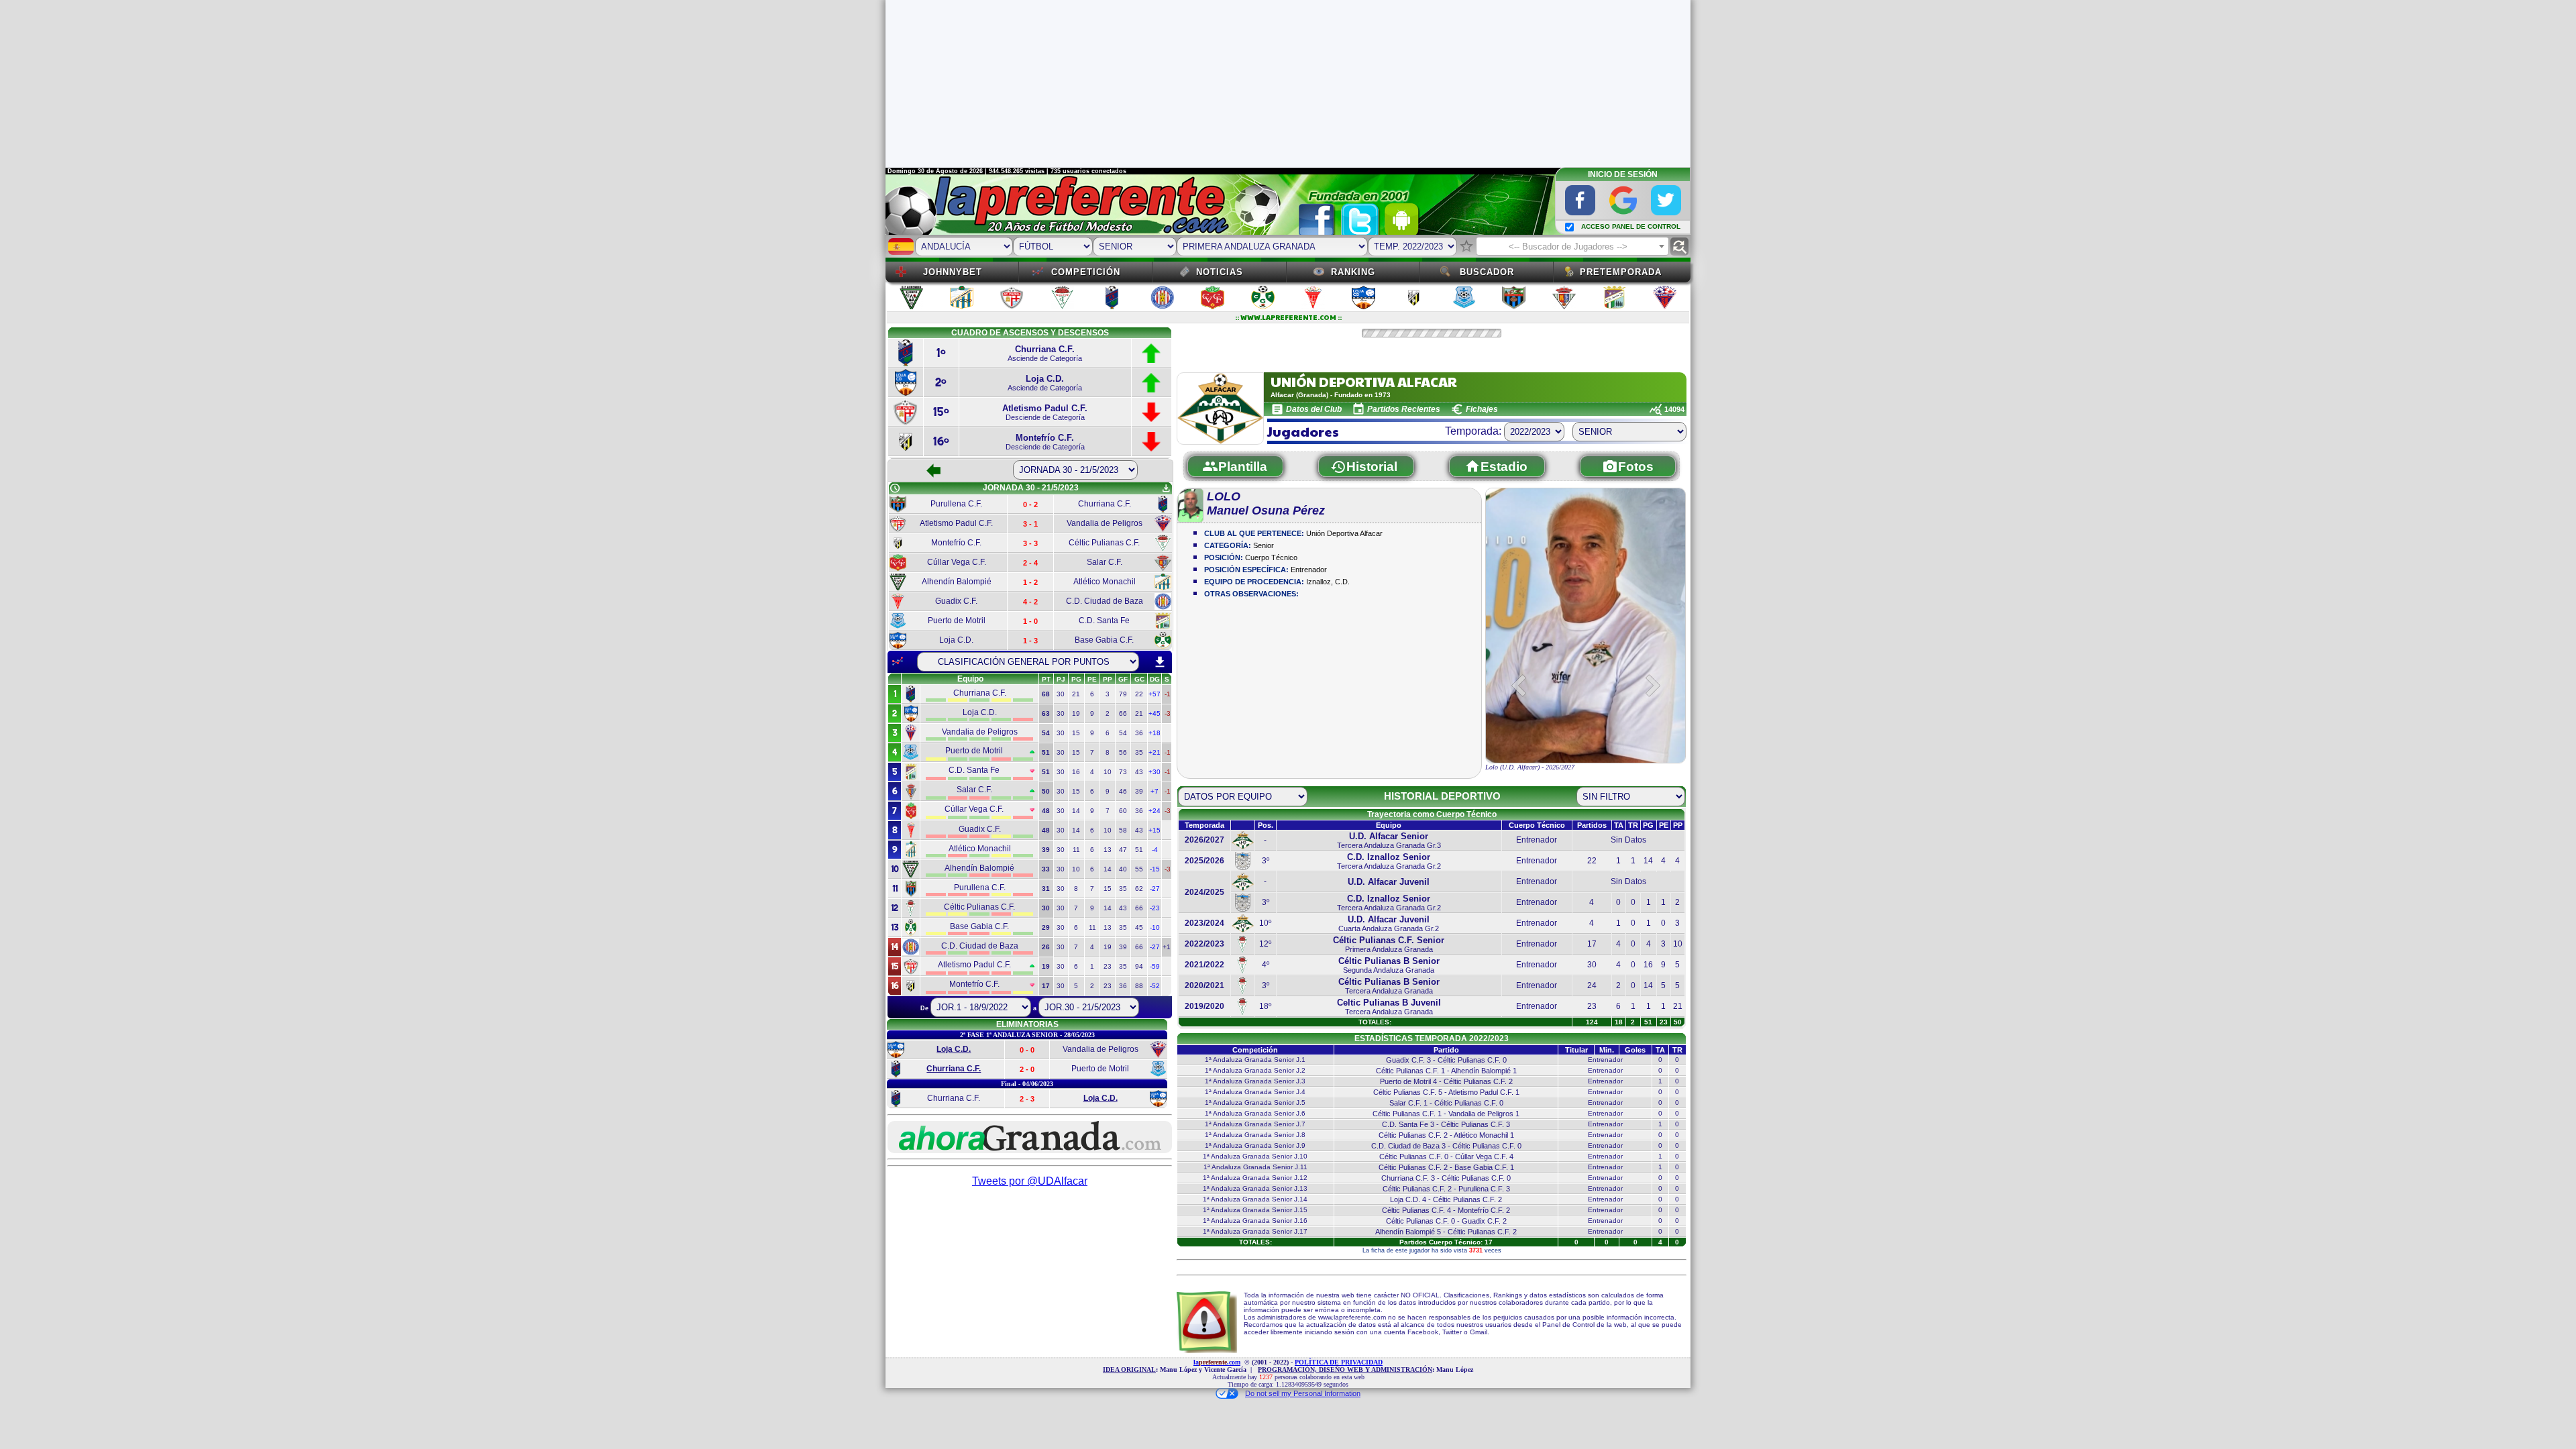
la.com (1217, 1362)
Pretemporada (1621, 272)
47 (1123, 850)
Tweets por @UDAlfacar (1030, 1181)
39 (1139, 791)
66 (1123, 713)
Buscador (1487, 272)
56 (1123, 752)
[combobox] (1572, 246)
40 (1123, 869)
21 (1076, 694)
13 (1108, 850)
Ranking (1353, 272)
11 (1076, 850)
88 (1139, 986)
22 (1139, 694)
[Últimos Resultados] (898, 661)
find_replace (1679, 247)
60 (1123, 811)
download (1160, 662)
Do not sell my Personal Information (1303, 1393)
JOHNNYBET (953, 272)
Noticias (1220, 272)
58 (1123, 830)
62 (1139, 889)
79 (1123, 694)
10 (1108, 772)
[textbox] (1572, 247)
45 (1139, 927)
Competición (1086, 272)
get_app (1166, 488)
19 (1076, 713)
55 (1139, 869)
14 (1076, 811)
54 (1123, 733)
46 (1123, 791)
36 (1139, 733)
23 (1108, 966)
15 (1076, 733)
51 (1139, 850)
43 (1139, 772)
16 (1076, 772)
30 (1061, 694)
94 (1139, 966)
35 (1139, 752)
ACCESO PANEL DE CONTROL (1631, 226)
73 (1123, 772)
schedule (895, 488)
